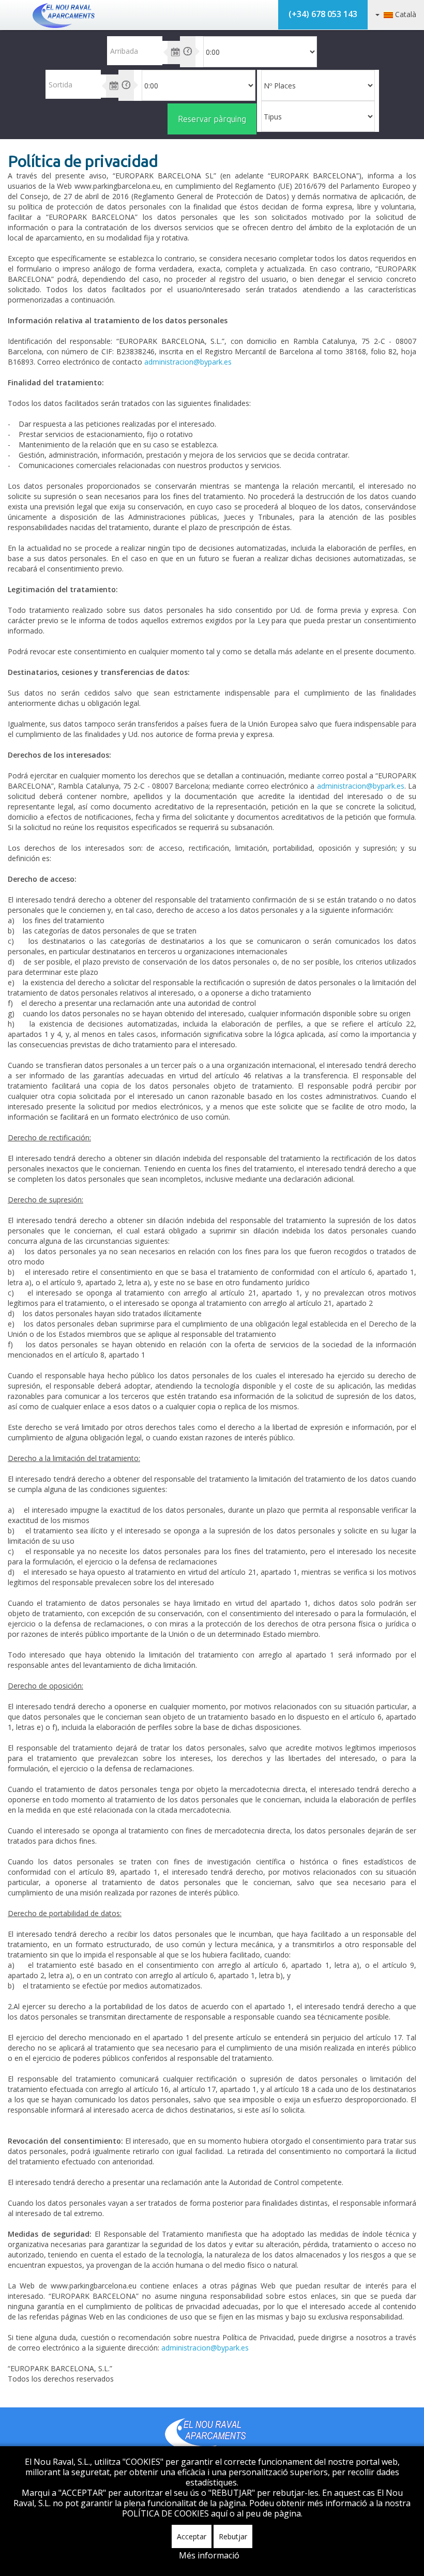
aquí (220, 2513)
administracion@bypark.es (188, 362)
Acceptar (192, 2536)
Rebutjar (233, 2536)
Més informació (209, 2555)
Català (405, 14)
